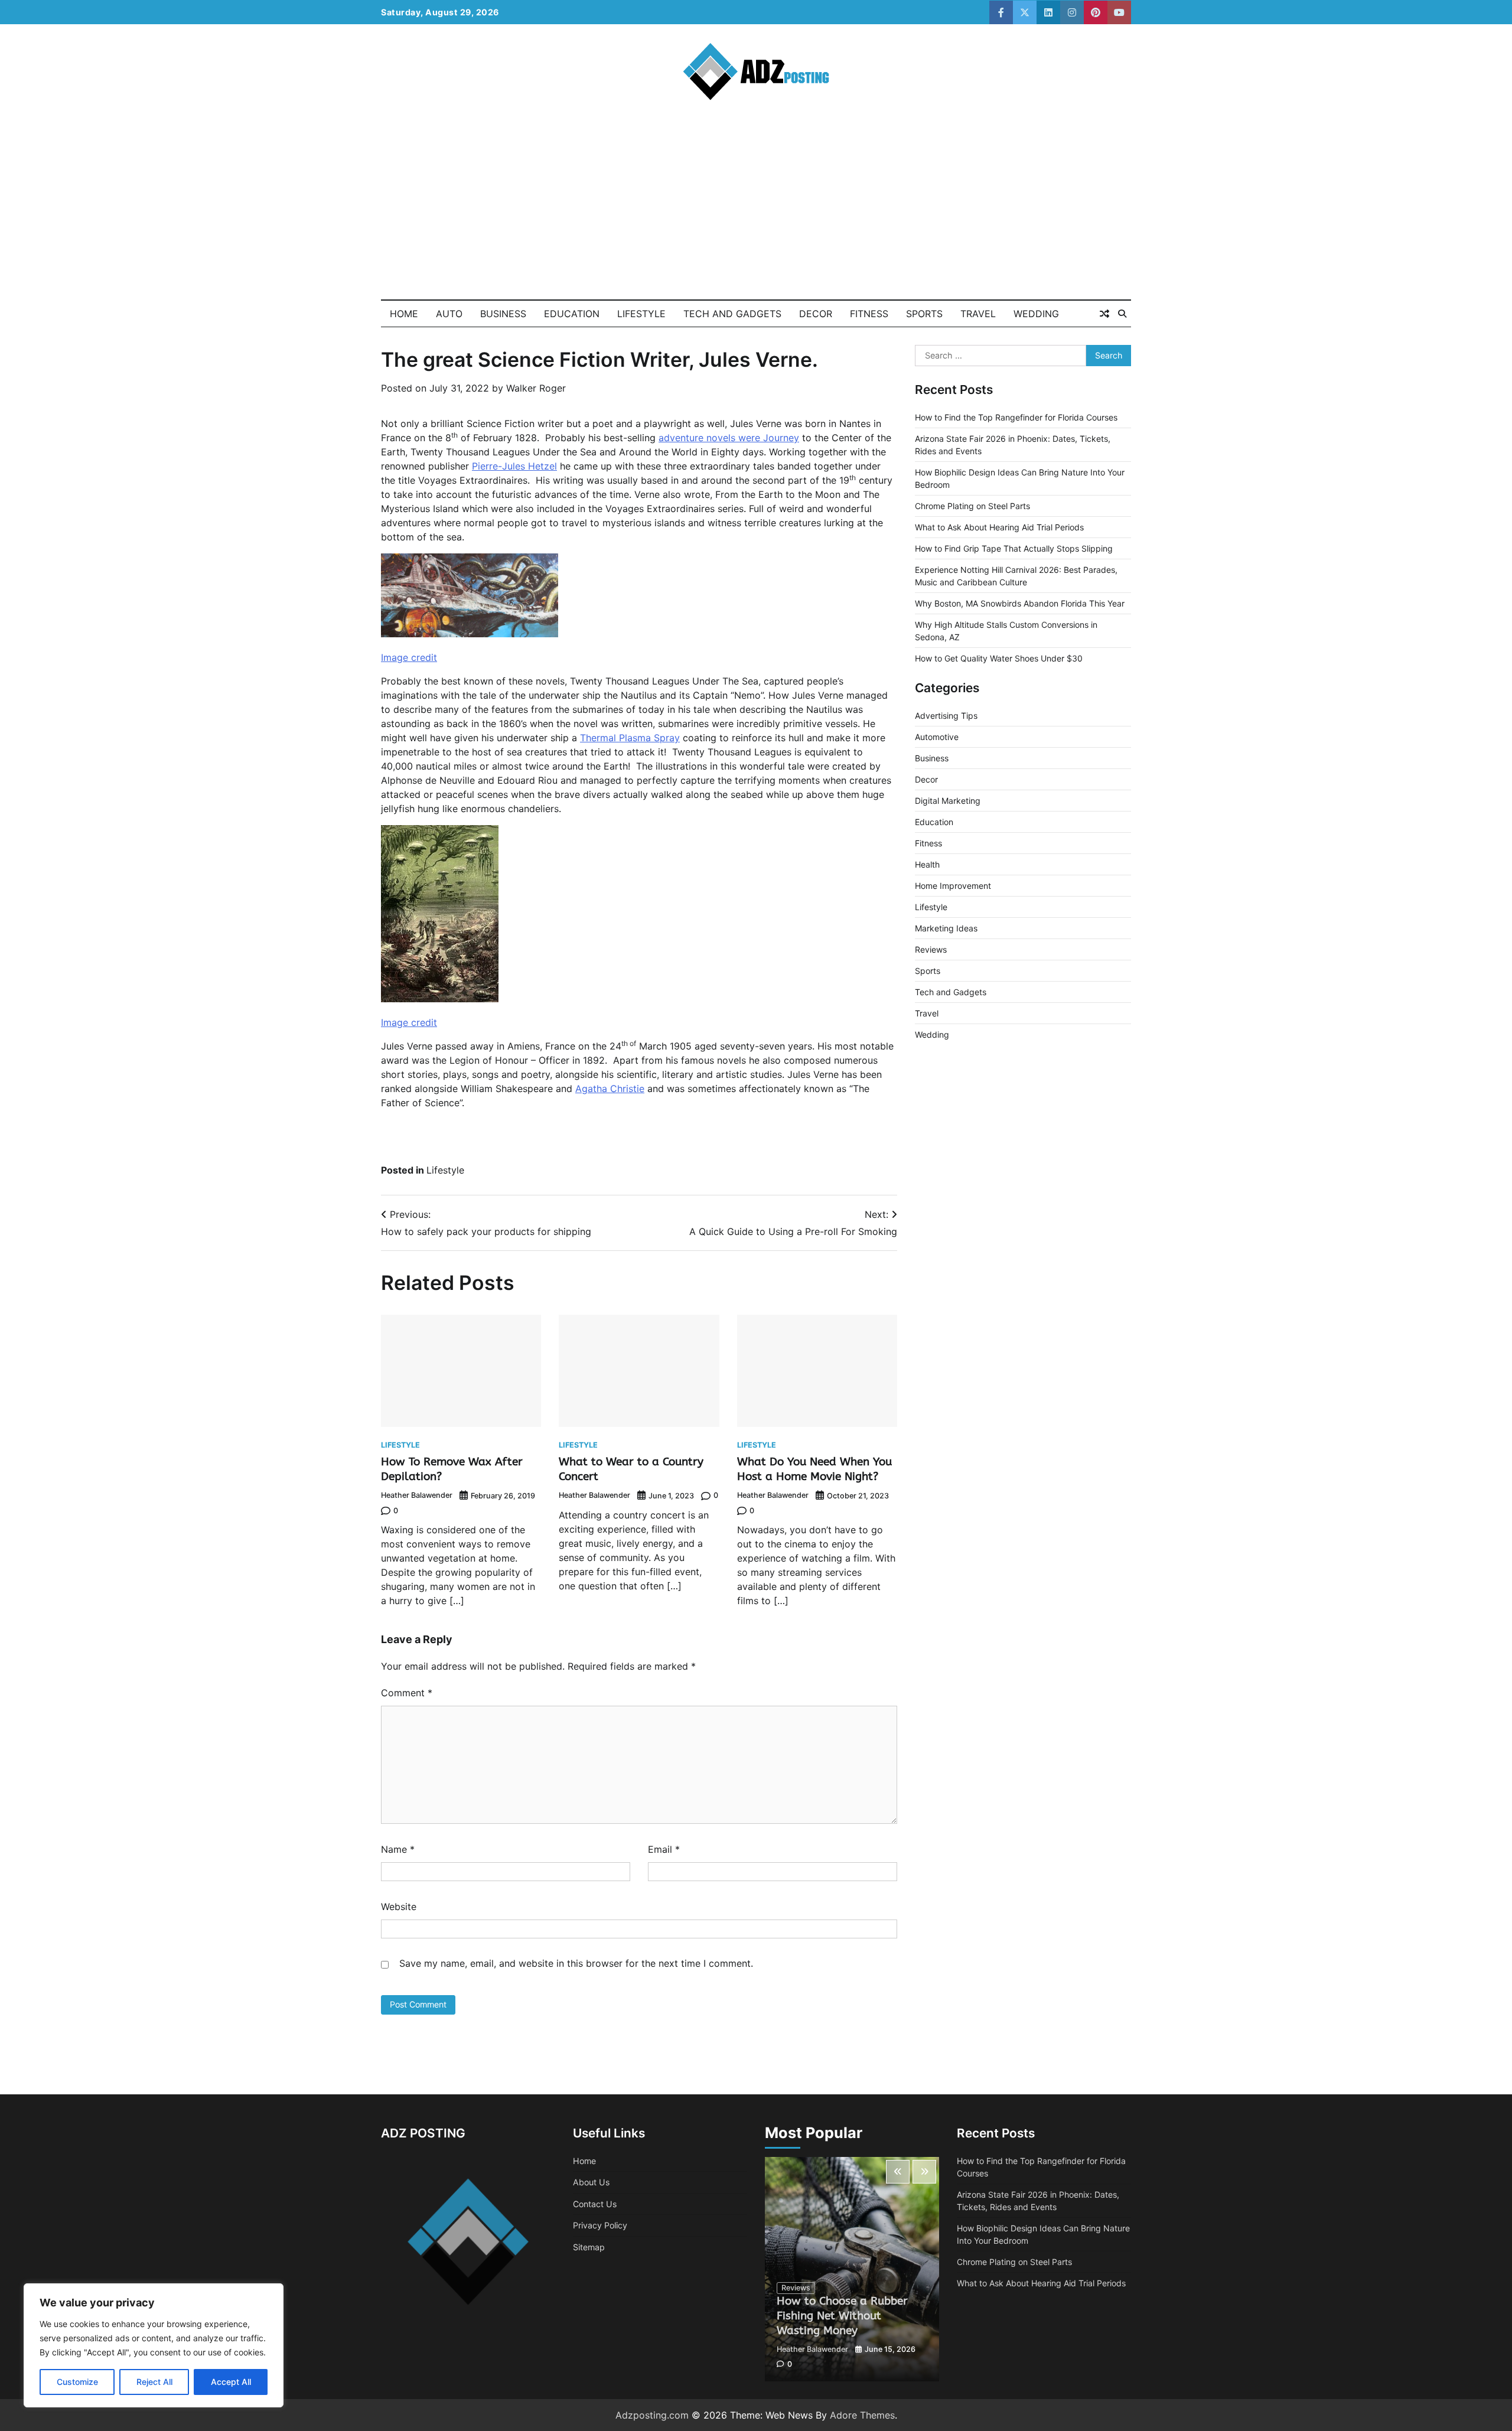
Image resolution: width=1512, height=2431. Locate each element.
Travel (978, 314)
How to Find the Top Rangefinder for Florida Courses (1016, 417)
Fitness (869, 314)
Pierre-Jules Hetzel (514, 466)
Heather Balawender (417, 1495)
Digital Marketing (948, 801)
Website (399, 1907)
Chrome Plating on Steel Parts (972, 506)
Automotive (937, 737)
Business (503, 314)
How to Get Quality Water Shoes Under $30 (999, 658)
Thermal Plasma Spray (630, 738)
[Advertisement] (756, 211)
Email (664, 1849)
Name (398, 1849)
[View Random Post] (1104, 314)
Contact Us (595, 2204)
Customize (77, 2382)
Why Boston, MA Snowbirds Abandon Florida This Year (1020, 603)
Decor (816, 314)
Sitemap (589, 2247)
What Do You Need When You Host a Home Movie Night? (814, 1469)
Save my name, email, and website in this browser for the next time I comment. (576, 1963)
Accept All (231, 2382)
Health (927, 864)
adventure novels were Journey (729, 438)
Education (572, 314)
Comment (407, 1693)
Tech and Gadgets (732, 314)
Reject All (154, 2382)
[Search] (1122, 314)
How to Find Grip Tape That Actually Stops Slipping (1014, 548)
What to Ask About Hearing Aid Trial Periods (999, 527)
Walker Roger (536, 388)
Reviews (931, 949)
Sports (924, 314)
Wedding (1036, 314)
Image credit (409, 657)
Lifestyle (641, 314)
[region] (154, 2345)
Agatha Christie (610, 1089)
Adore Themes (862, 2415)
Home (404, 314)
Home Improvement (953, 886)
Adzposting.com (652, 2415)
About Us (591, 2182)
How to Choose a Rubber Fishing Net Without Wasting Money (842, 2316)
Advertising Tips (946, 716)
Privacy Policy (600, 2225)
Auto (449, 314)
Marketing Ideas (946, 928)
